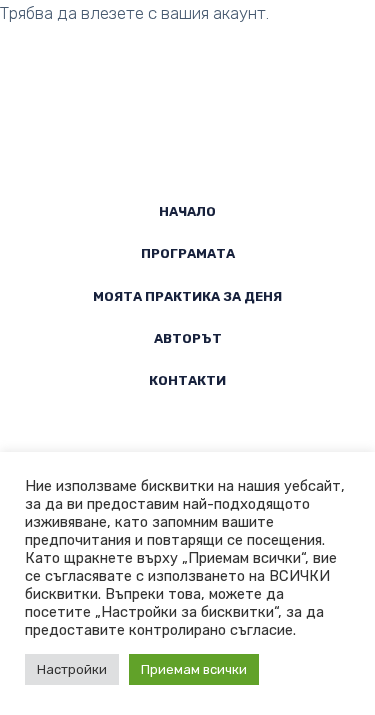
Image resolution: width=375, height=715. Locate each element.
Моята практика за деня (187, 296)
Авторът (188, 338)
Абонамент (224, 47)
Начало (187, 211)
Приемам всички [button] (194, 669)
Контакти (187, 380)
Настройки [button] (72, 669)
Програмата (188, 253)
